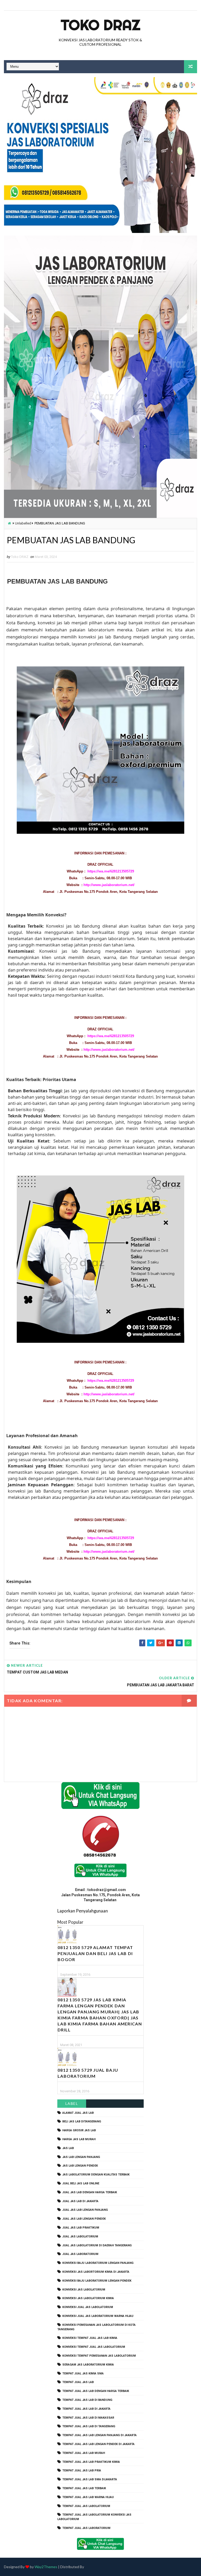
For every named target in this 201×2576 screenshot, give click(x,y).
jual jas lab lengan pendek (84, 2219)
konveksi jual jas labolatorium (88, 2307)
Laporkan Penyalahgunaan (83, 1911)
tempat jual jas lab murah (84, 2453)
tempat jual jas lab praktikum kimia (91, 2462)
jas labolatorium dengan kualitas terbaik (96, 2175)
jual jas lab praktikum (81, 2228)
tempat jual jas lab (78, 2382)
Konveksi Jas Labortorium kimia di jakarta (96, 2272)
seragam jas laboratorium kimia (88, 2365)
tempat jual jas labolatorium (86, 2506)
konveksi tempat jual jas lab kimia (90, 2338)
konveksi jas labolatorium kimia (88, 2298)
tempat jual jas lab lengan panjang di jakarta (99, 2435)
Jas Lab (68, 2148)
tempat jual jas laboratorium (86, 2528)
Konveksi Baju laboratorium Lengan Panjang (98, 2263)
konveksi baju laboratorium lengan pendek (97, 2281)
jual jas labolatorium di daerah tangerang (97, 2245)
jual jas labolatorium (80, 2237)
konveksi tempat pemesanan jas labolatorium (99, 2356)
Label (72, 2103)
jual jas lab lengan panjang (85, 2210)
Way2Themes (46, 2567)
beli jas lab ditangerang (82, 2121)
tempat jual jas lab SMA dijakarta (90, 2479)
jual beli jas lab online (81, 2183)
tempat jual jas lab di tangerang (89, 2426)
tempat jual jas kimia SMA (83, 2374)
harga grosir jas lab (79, 2130)
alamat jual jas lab (78, 2113)
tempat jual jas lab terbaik (84, 2488)
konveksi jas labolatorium (84, 2290)
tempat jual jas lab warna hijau (88, 2497)
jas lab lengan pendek (80, 2166)
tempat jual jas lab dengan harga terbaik (96, 2391)
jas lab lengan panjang (81, 2157)
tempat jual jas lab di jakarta (86, 2409)
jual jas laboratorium (80, 2254)
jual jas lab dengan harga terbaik (90, 2192)
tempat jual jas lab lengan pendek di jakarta (98, 2444)
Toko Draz (100, 25)
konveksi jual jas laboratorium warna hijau (98, 2316)
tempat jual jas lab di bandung (87, 2400)
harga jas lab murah (79, 2139)
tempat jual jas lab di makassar (88, 2418)
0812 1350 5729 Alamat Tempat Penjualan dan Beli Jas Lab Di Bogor (95, 1953)
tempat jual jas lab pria (82, 2471)
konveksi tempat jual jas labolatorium (94, 2347)
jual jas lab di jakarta (80, 2201)
